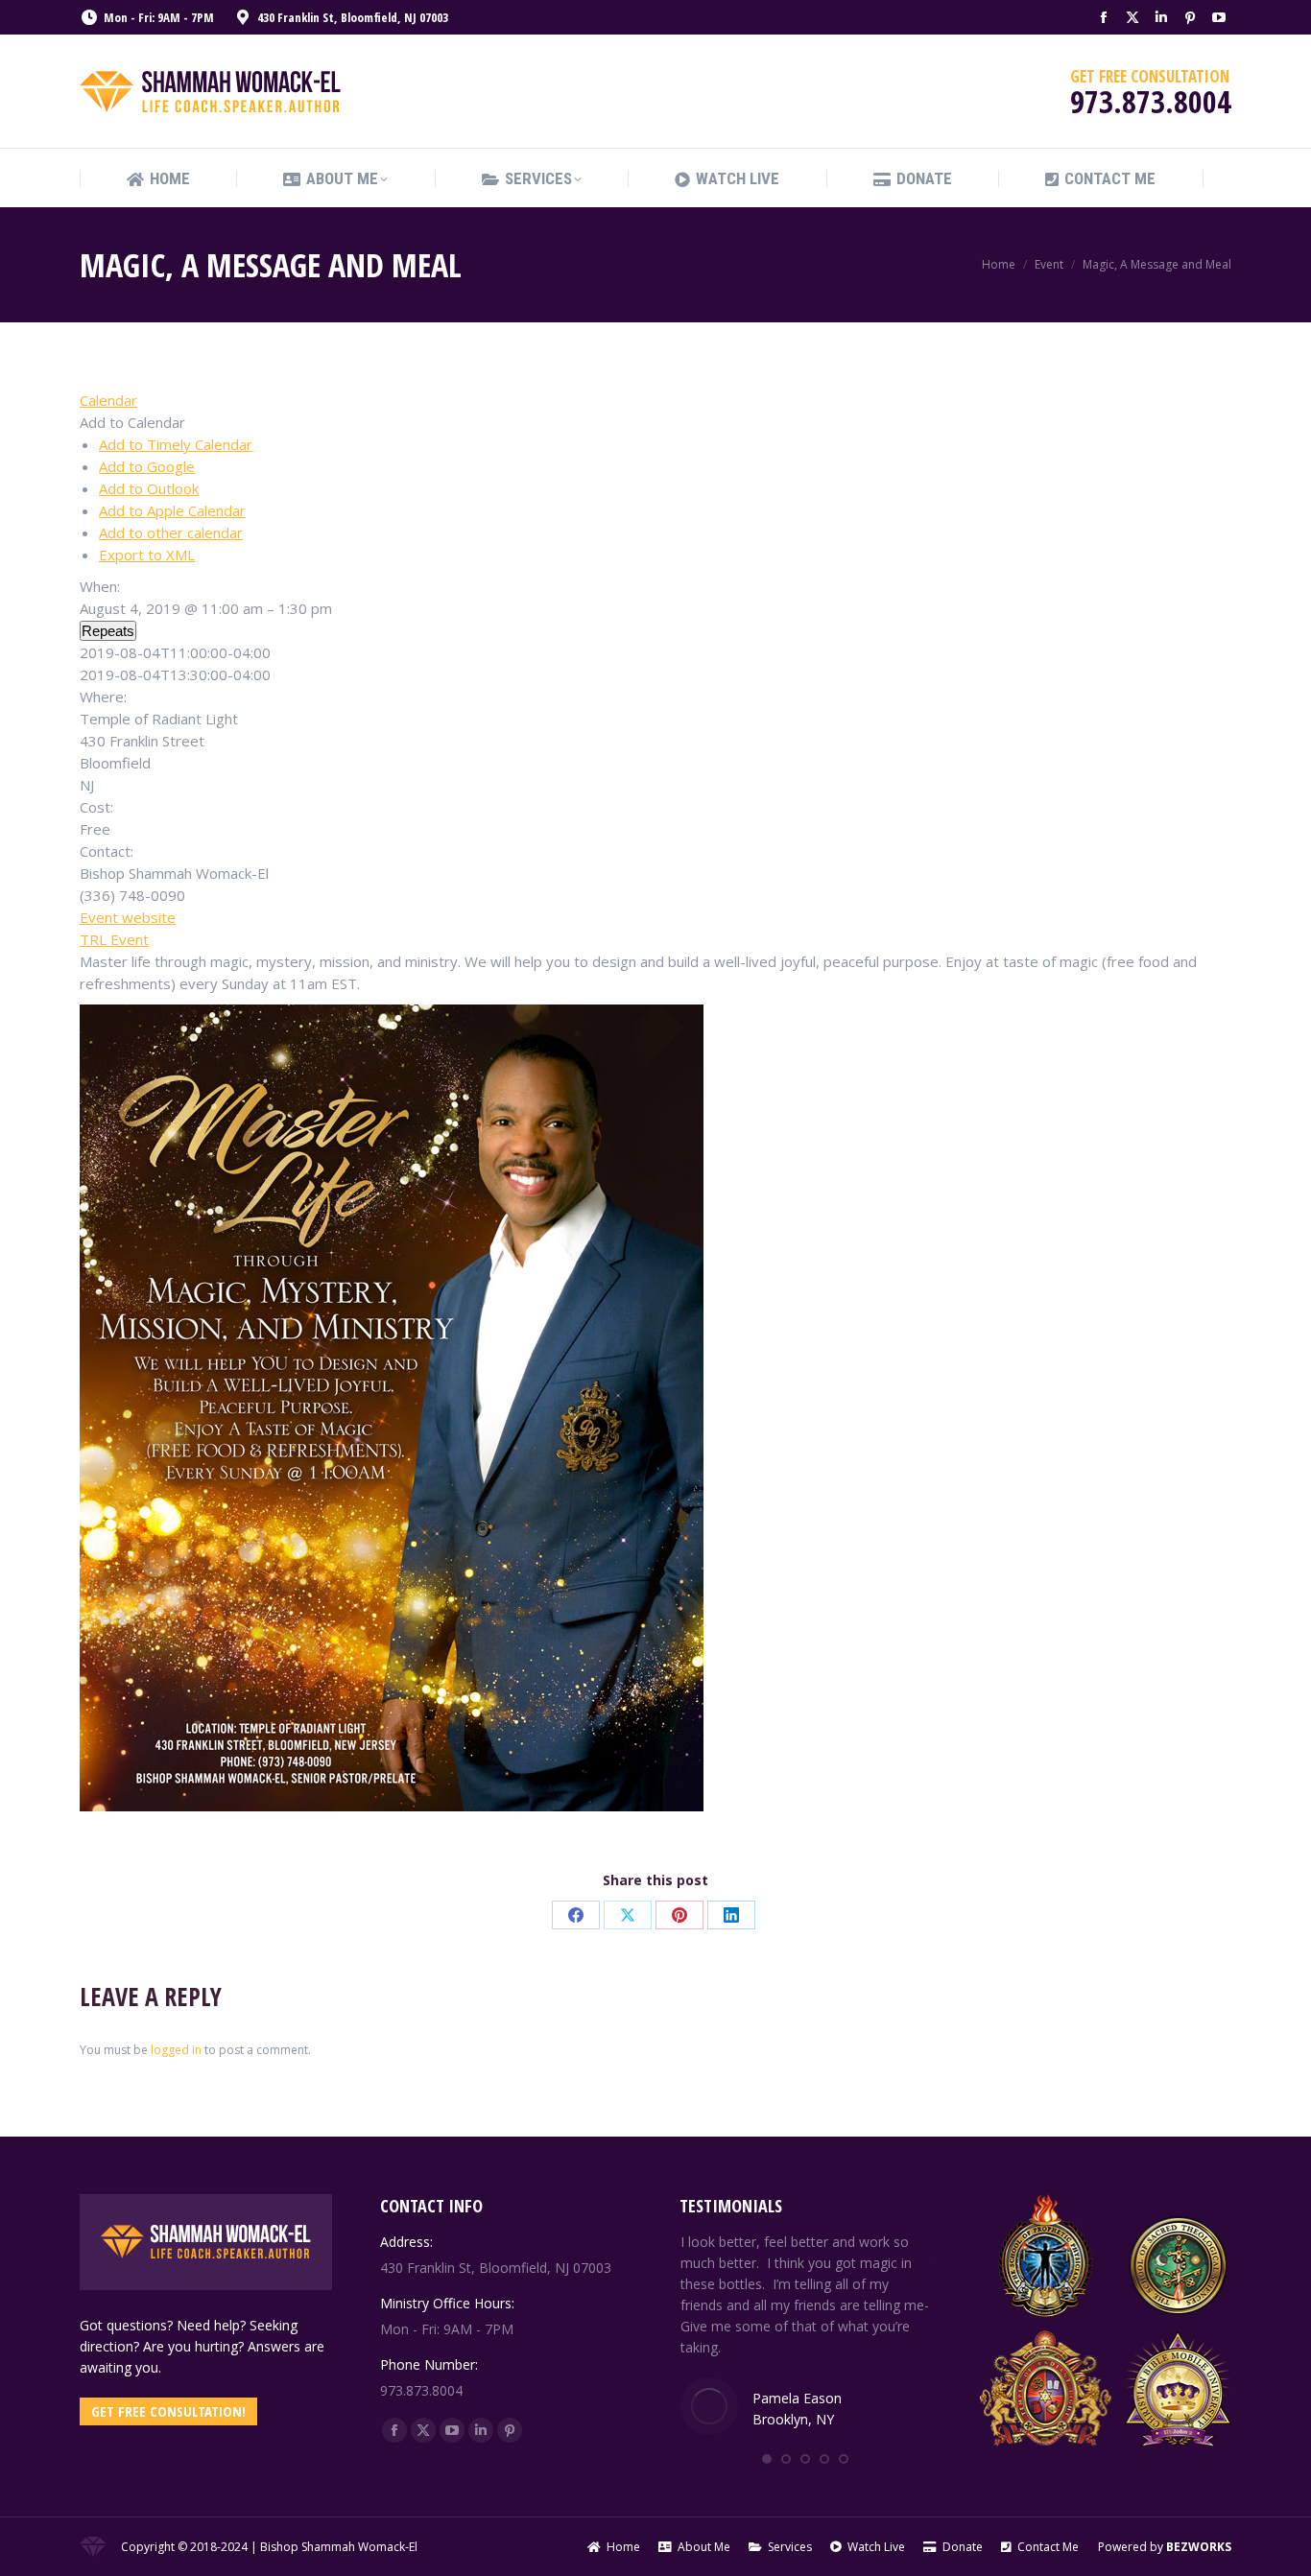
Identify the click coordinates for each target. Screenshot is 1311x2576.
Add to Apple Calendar (172, 510)
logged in (176, 2050)
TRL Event (114, 939)
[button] (132, 422)
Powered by (1165, 2547)
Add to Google (147, 466)
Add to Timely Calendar (176, 444)
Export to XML (147, 555)
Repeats (108, 631)
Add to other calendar (171, 532)
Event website (128, 917)
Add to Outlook (149, 488)
